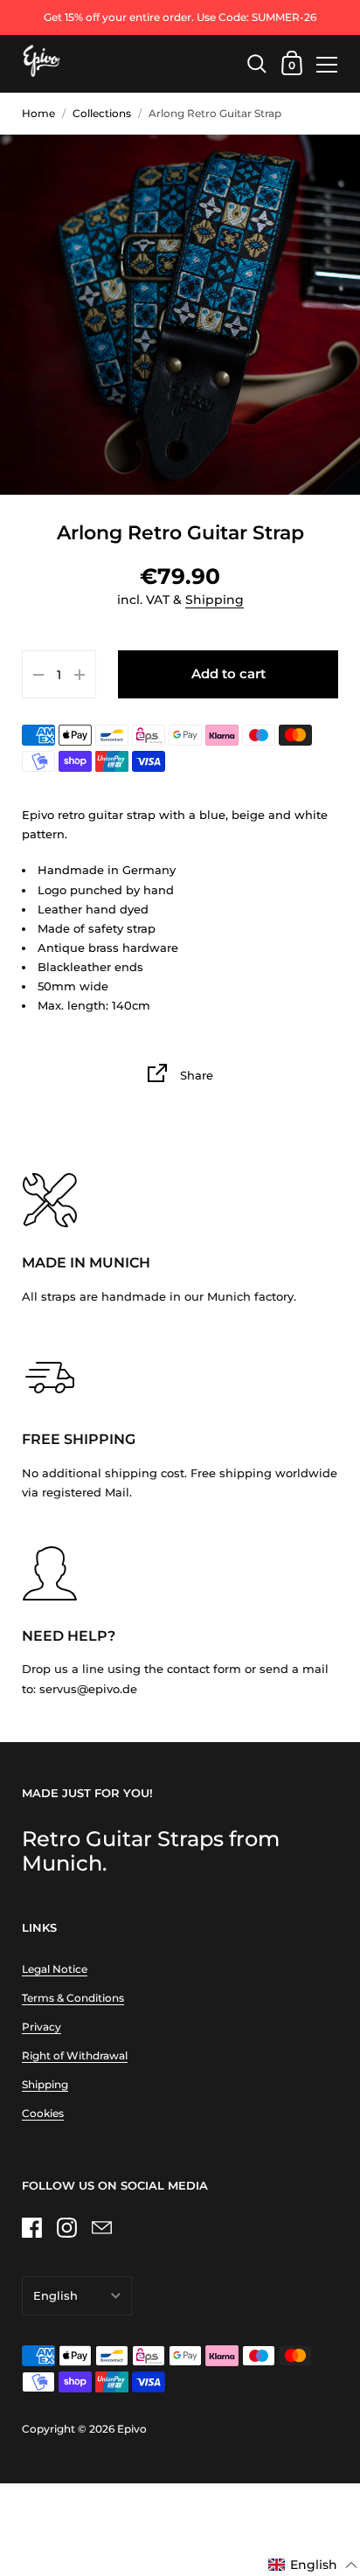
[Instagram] (66, 2228)
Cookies (43, 2113)
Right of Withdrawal (75, 2055)
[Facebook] (31, 2228)
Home (38, 113)
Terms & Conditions (73, 1998)
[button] (313, 2566)
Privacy (42, 2027)
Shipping (215, 600)
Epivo (132, 2429)
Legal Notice (55, 1969)
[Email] (101, 2228)
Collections (102, 113)
